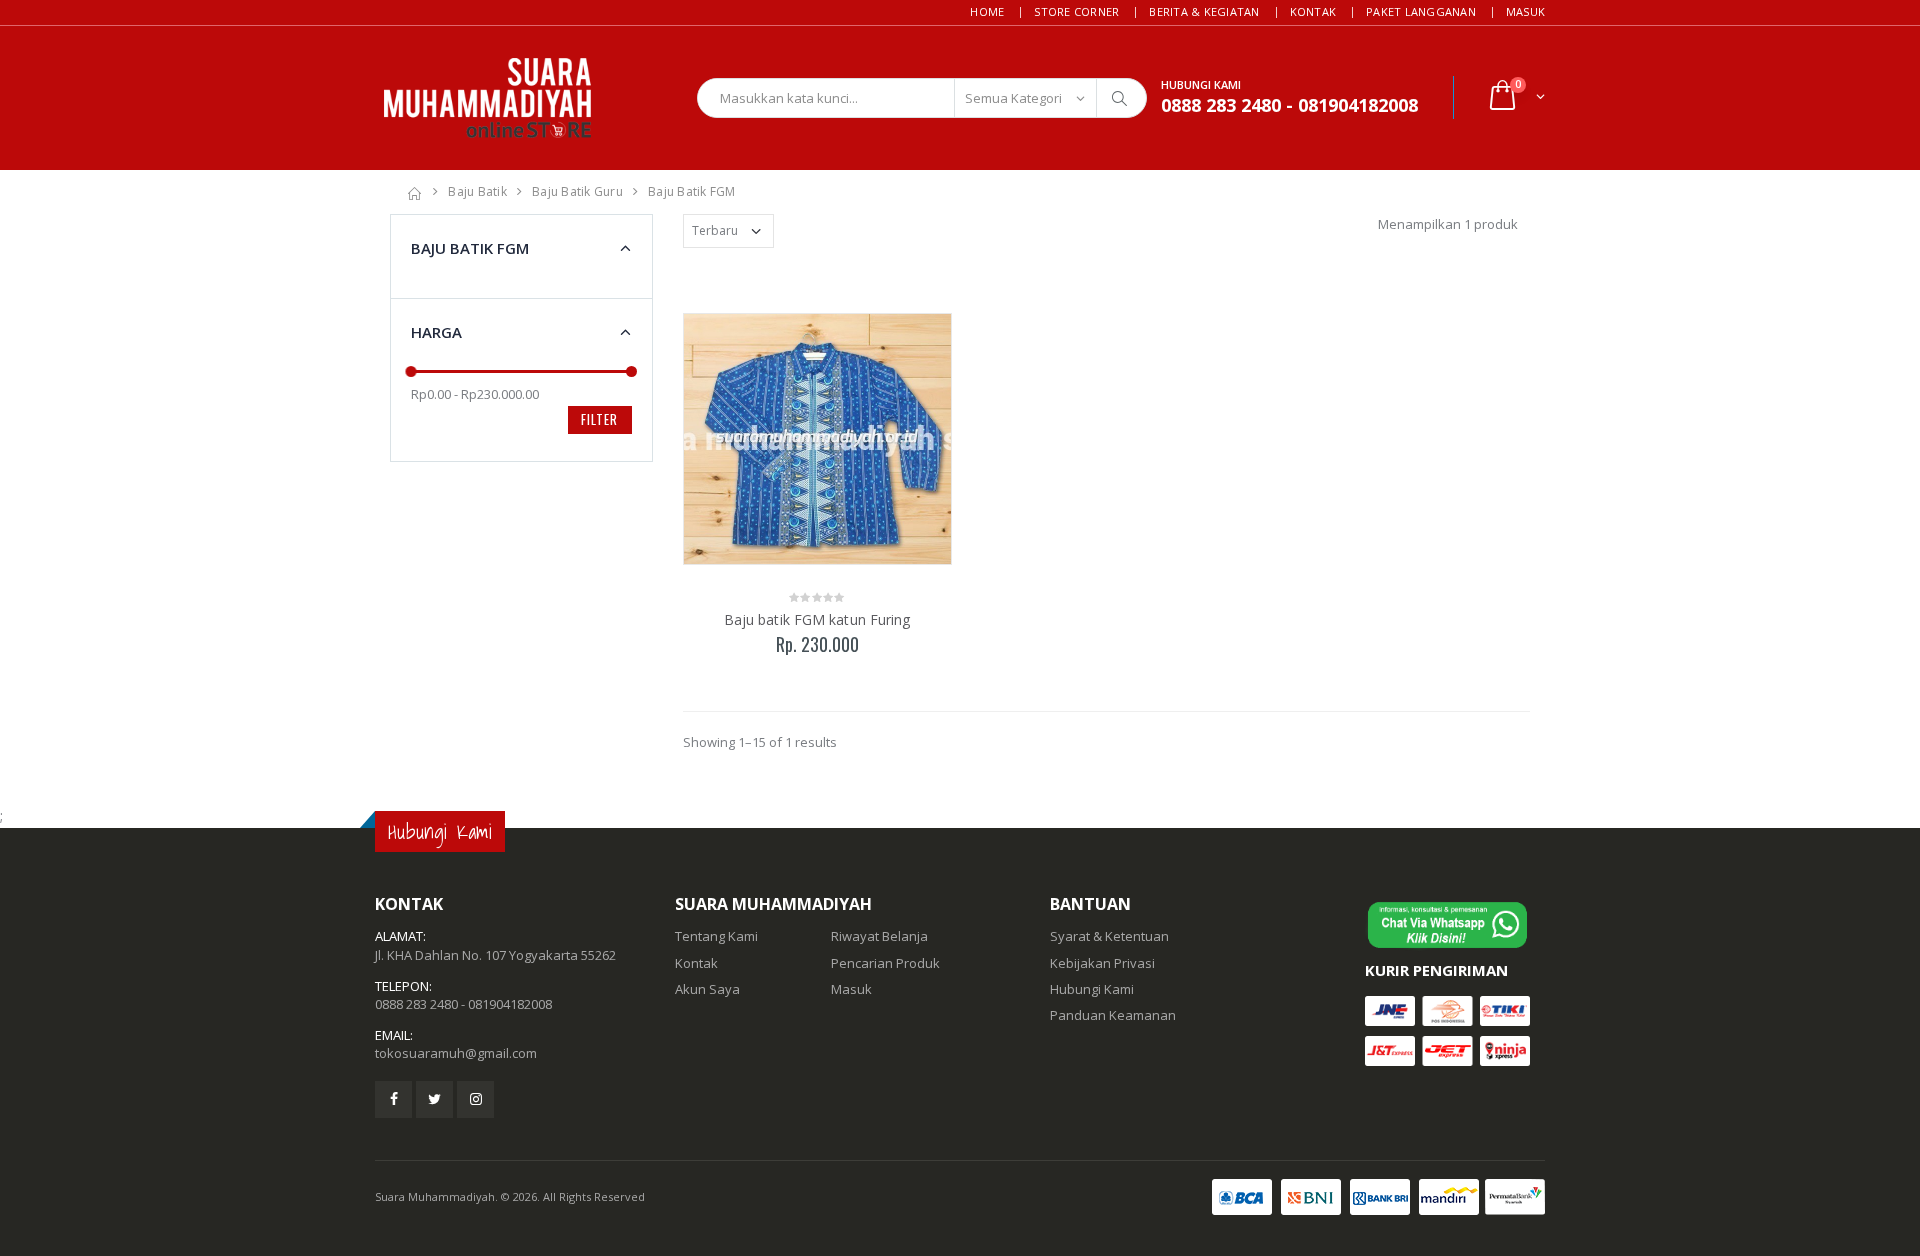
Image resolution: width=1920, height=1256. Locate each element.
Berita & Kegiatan (1204, 11)
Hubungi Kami (1092, 989)
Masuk (1525, 11)
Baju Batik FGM (692, 191)
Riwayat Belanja (879, 936)
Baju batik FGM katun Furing (817, 619)
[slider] (411, 371)
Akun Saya (707, 989)
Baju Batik (477, 191)
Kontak (1313, 11)
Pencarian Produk (885, 963)
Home (987, 11)
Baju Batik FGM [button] (470, 248)
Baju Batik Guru (577, 191)
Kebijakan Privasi (1102, 963)
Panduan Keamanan (1113, 1015)
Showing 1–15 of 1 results (760, 742)
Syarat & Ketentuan (1109, 936)
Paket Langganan (1421, 11)
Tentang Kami (716, 936)
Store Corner (1076, 11)
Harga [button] (436, 332)
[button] (1515, 97)
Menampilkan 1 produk (1448, 224)
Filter (599, 419)
